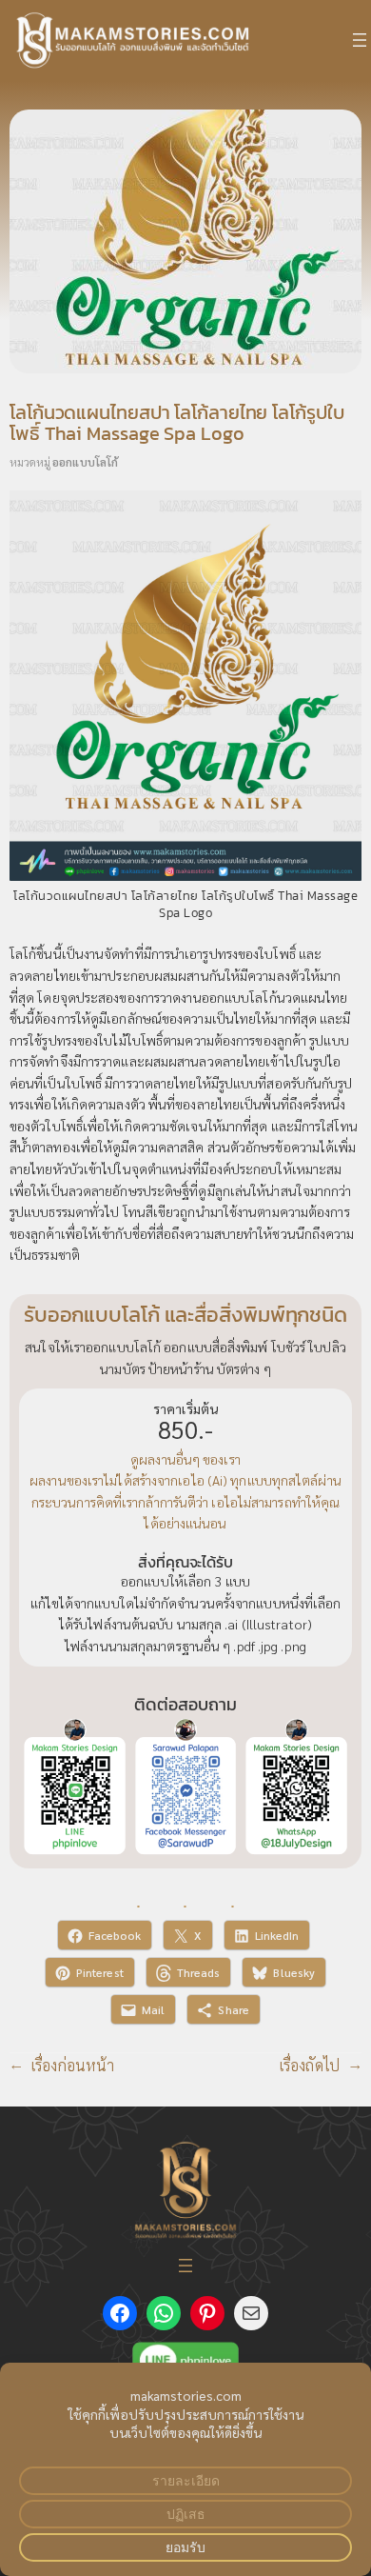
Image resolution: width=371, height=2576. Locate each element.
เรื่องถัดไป (310, 2065)
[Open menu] (360, 40)
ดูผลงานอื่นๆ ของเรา (185, 1459)
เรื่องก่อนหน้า (73, 2065)
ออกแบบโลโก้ (85, 462)
